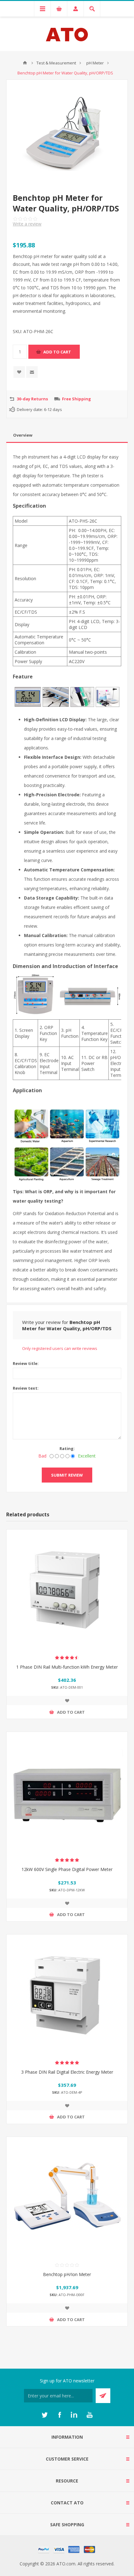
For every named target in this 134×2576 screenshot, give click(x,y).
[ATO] (25, 63)
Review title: (26, 1363)
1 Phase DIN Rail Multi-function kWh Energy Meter (67, 1667)
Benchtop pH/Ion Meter (67, 2274)
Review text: (26, 1388)
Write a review (27, 224)
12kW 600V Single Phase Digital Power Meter (67, 1869)
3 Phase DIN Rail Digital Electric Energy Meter (67, 2072)
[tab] (67, 435)
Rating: (67, 1448)
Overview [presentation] (23, 435)
